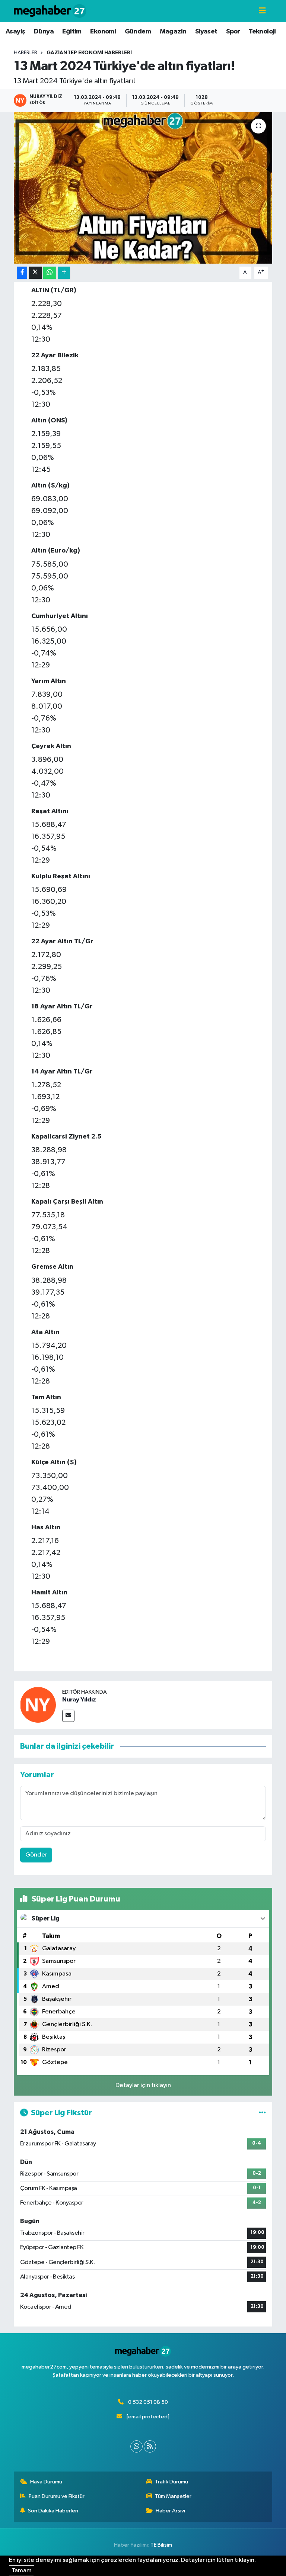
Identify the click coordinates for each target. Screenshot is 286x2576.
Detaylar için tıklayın (143, 2085)
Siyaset (206, 32)
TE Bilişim (161, 2545)
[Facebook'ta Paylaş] (22, 273)
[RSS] (150, 2446)
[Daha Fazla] (64, 273)
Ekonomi (103, 32)
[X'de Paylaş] (35, 273)
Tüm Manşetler (173, 2496)
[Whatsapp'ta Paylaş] (50, 273)
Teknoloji (262, 32)
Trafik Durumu (171, 2482)
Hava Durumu (46, 2482)
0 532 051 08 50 (148, 2402)
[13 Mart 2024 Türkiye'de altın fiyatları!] (143, 188)
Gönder (36, 1855)
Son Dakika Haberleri (53, 2511)
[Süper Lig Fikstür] (262, 2113)
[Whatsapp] (136, 2446)
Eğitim (72, 32)
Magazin (173, 32)
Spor (233, 32)
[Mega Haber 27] (50, 11)
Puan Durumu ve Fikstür (57, 2496)
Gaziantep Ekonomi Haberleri (89, 53)
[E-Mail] (68, 1716)
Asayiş (15, 32)
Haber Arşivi (170, 2511)
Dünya (44, 32)
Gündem (138, 32)
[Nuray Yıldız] (38, 1705)
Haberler (26, 53)
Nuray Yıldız (79, 1700)
